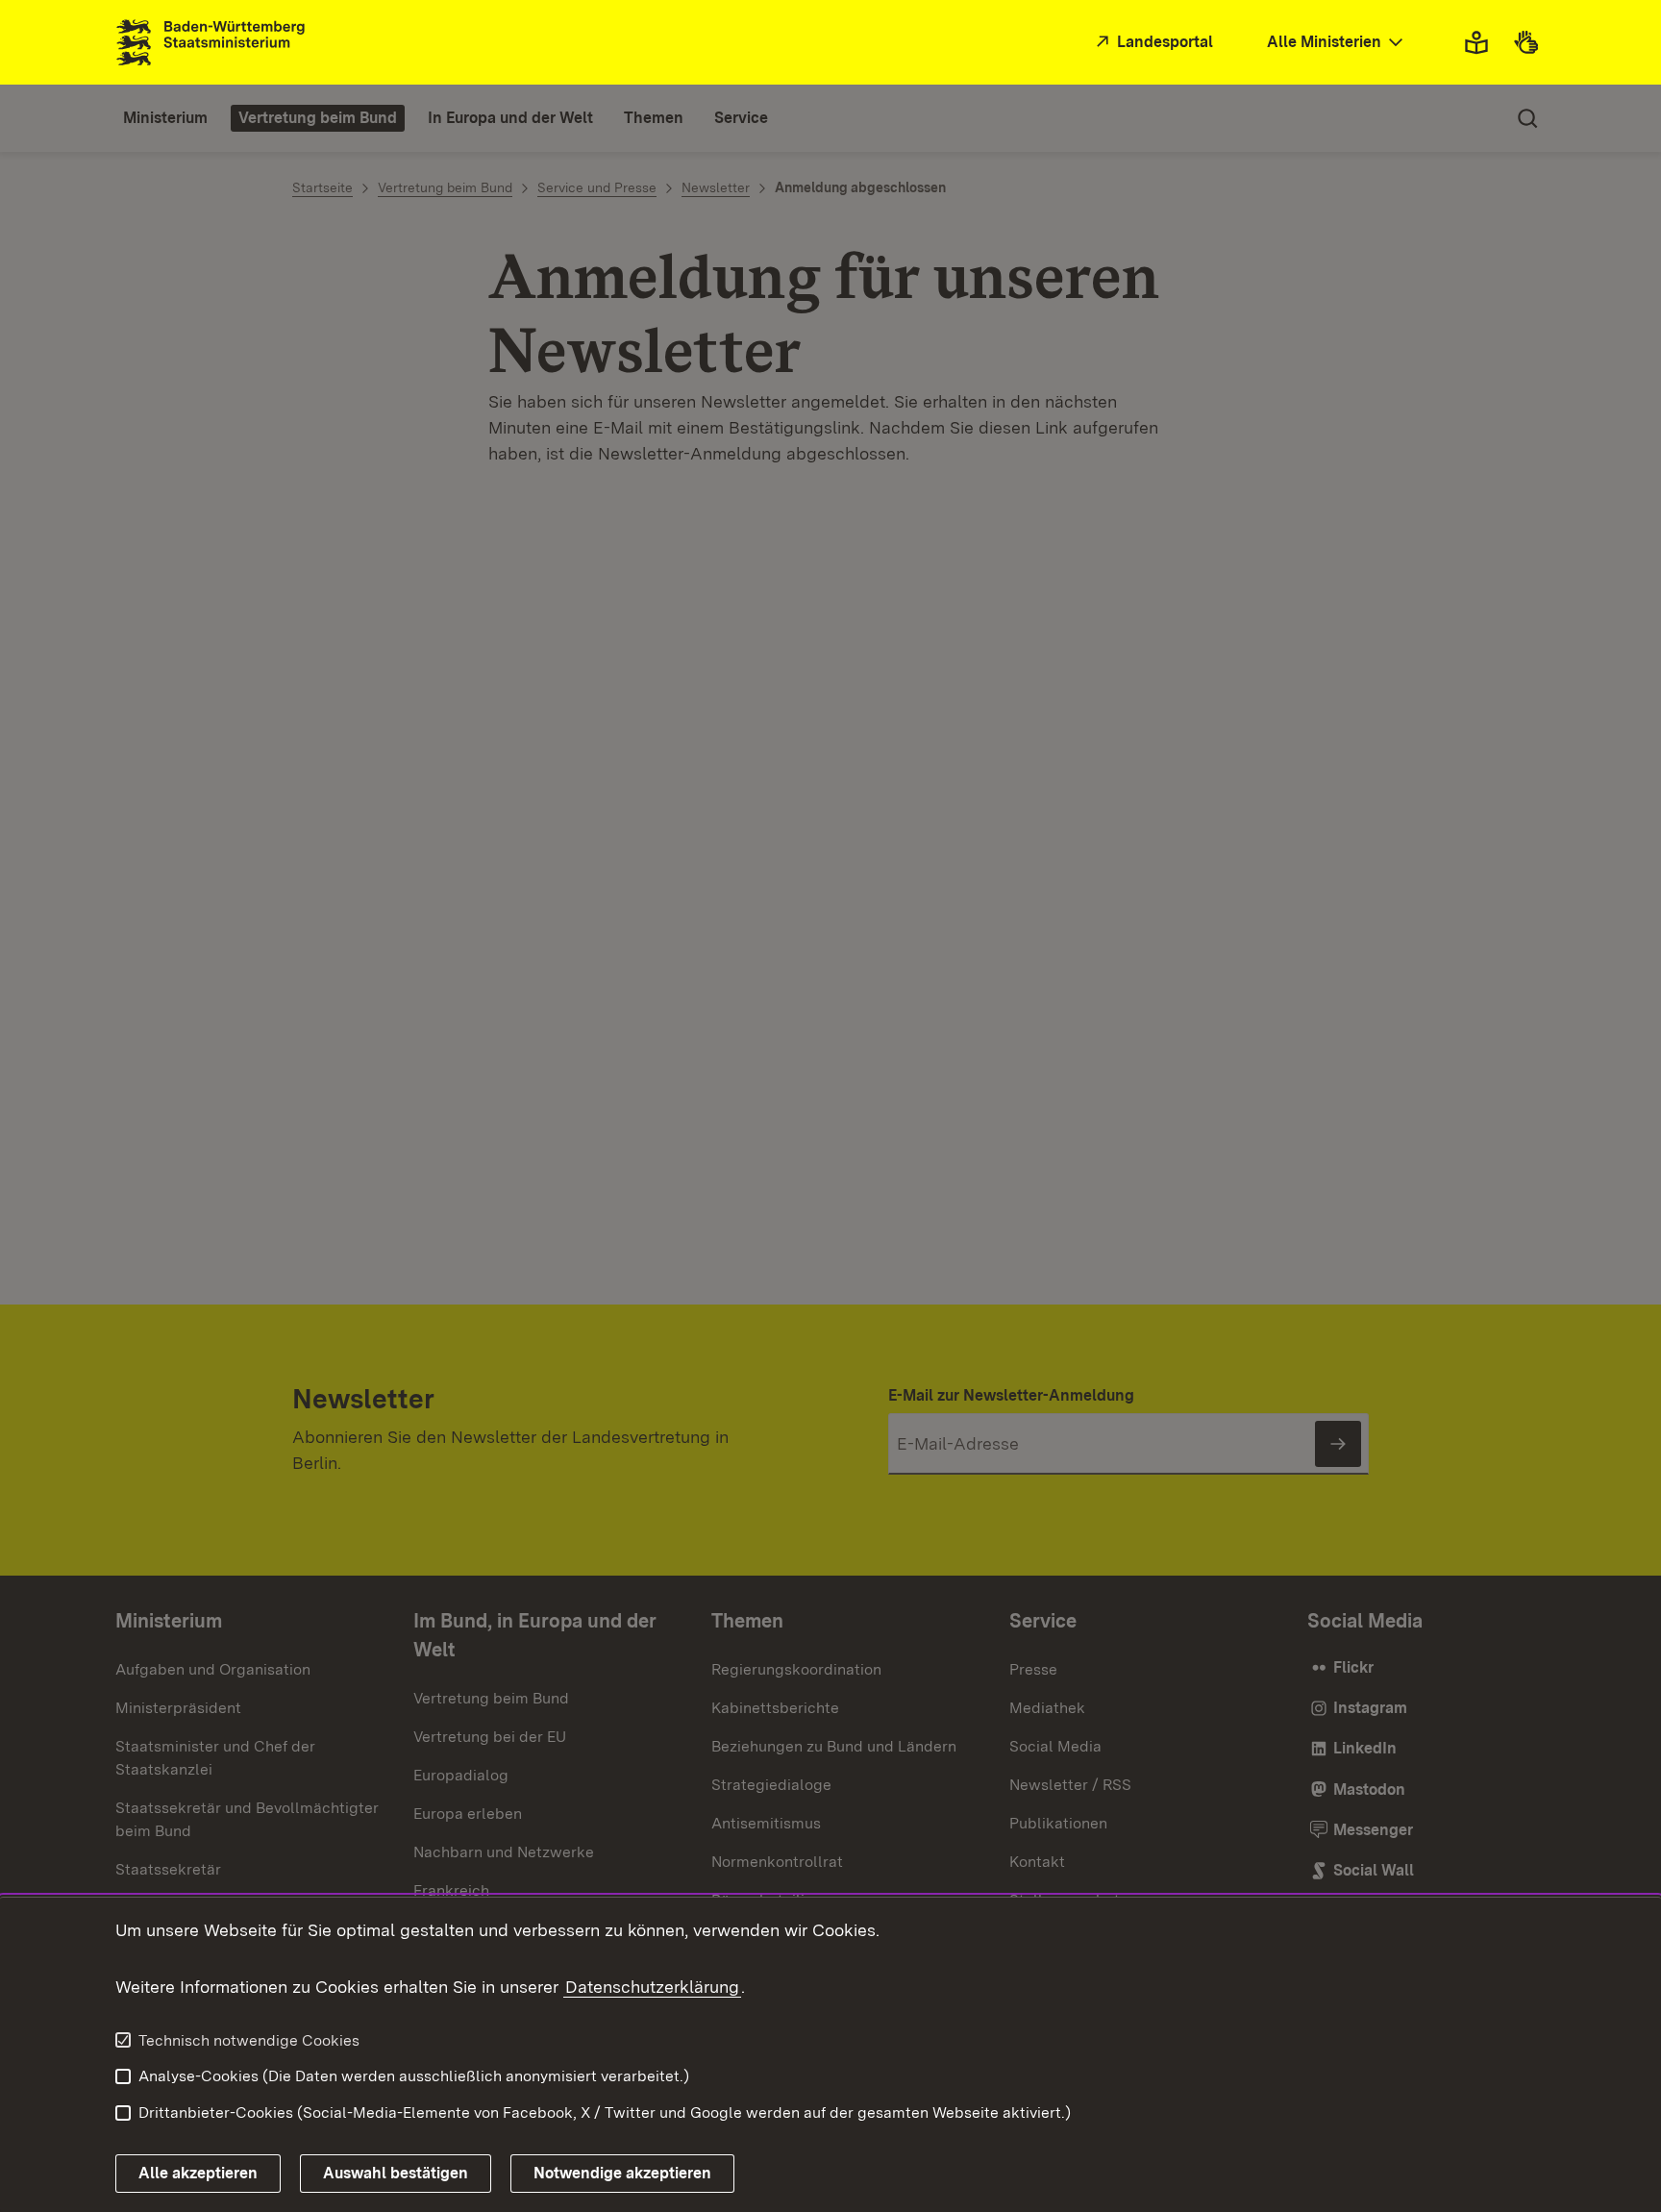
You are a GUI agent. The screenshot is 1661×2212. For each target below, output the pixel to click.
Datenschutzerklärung (652, 1987)
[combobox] (1337, 43)
